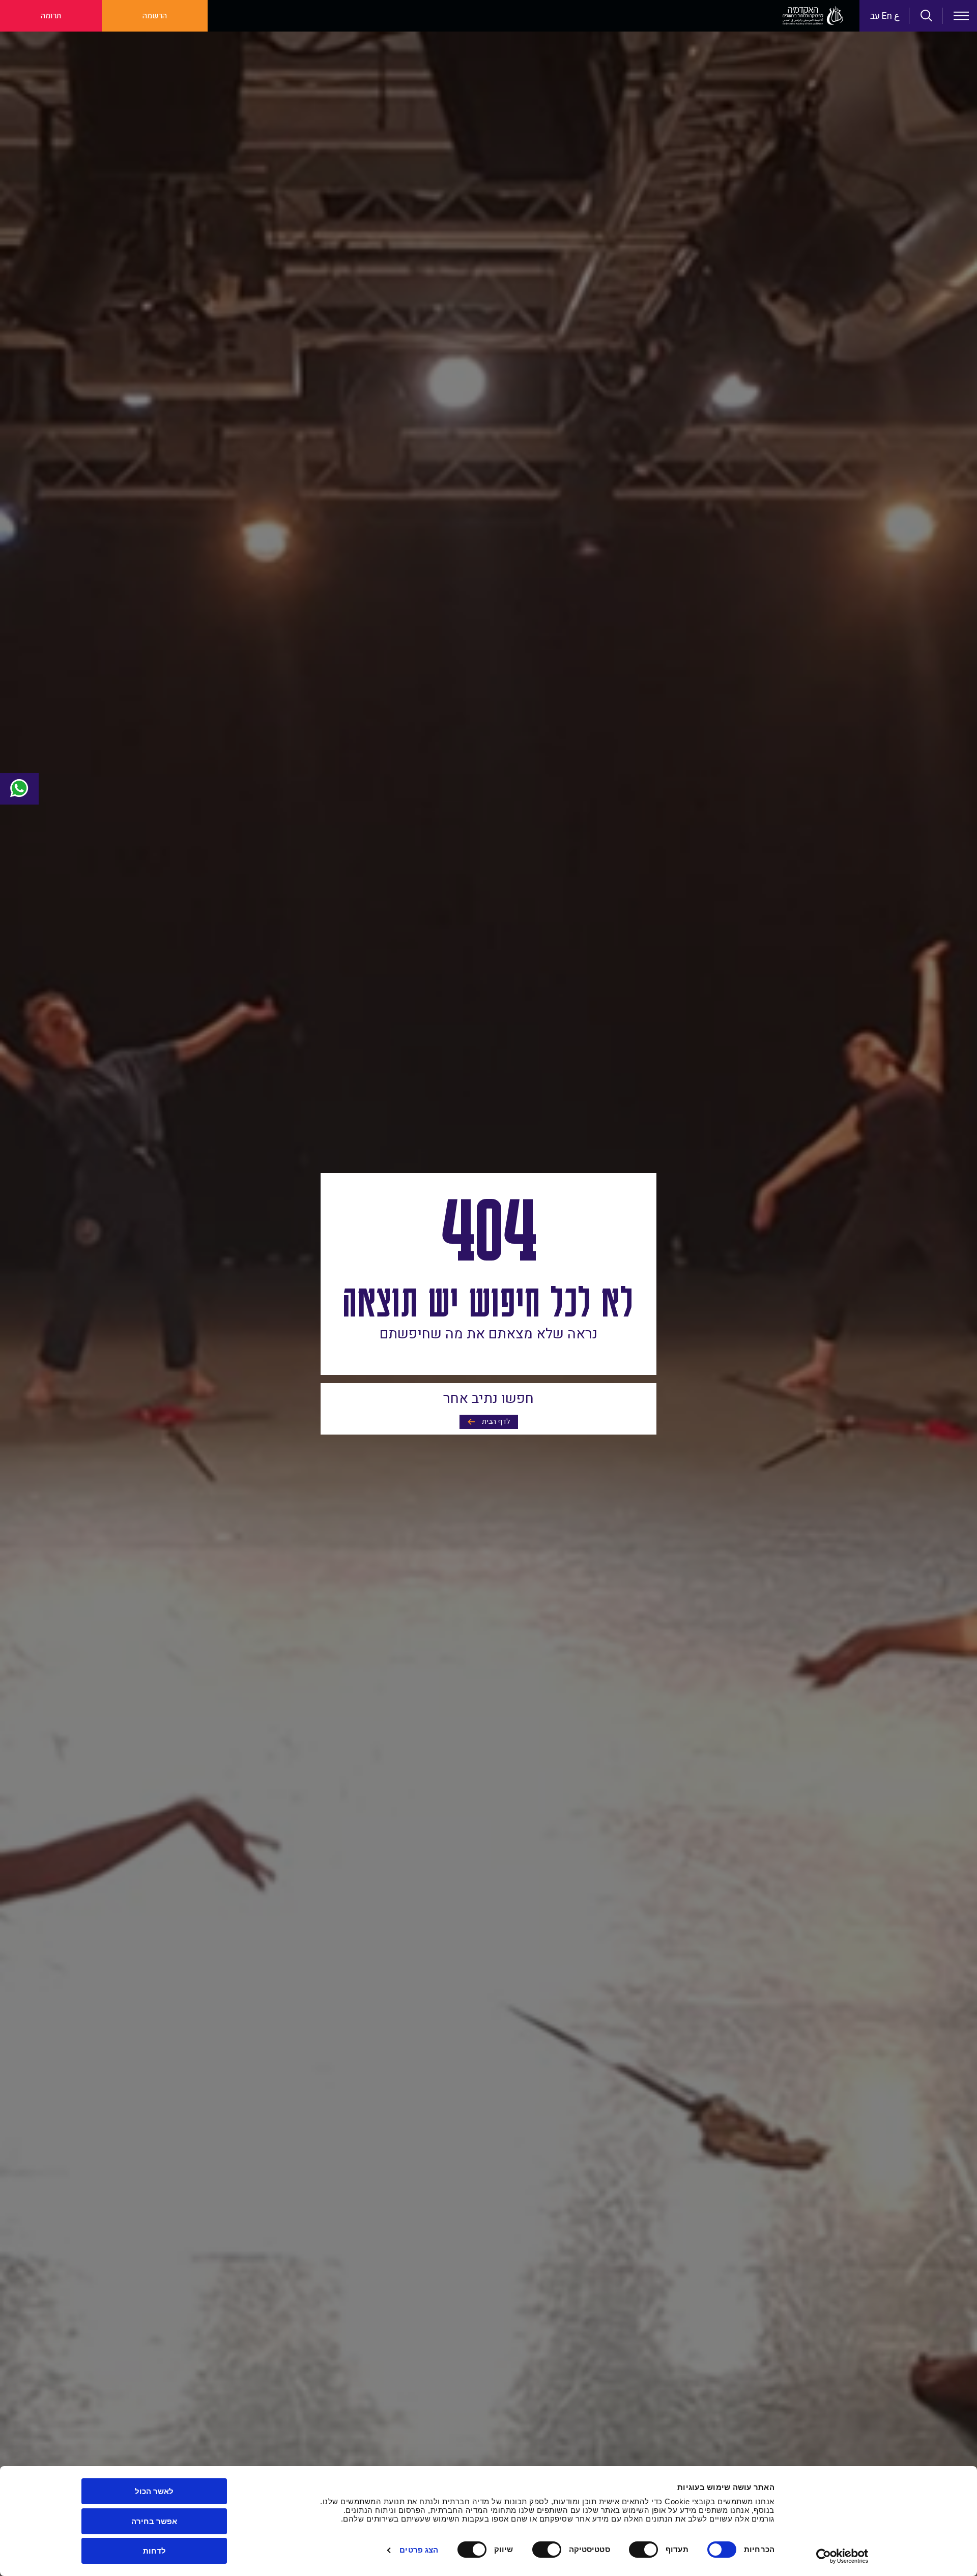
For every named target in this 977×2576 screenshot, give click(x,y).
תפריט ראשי (961, 16)
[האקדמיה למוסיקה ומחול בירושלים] (813, 16)
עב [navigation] (875, 16)
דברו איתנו (19, 789)
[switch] (646, 2550)
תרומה (51, 16)
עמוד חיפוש (927, 16)
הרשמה (155, 16)
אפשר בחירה (154, 2521)
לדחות (154, 2551)
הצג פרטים (419, 2550)
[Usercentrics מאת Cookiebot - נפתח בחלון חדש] (842, 2556)
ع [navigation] (897, 16)
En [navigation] (887, 16)
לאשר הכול (154, 2491)
